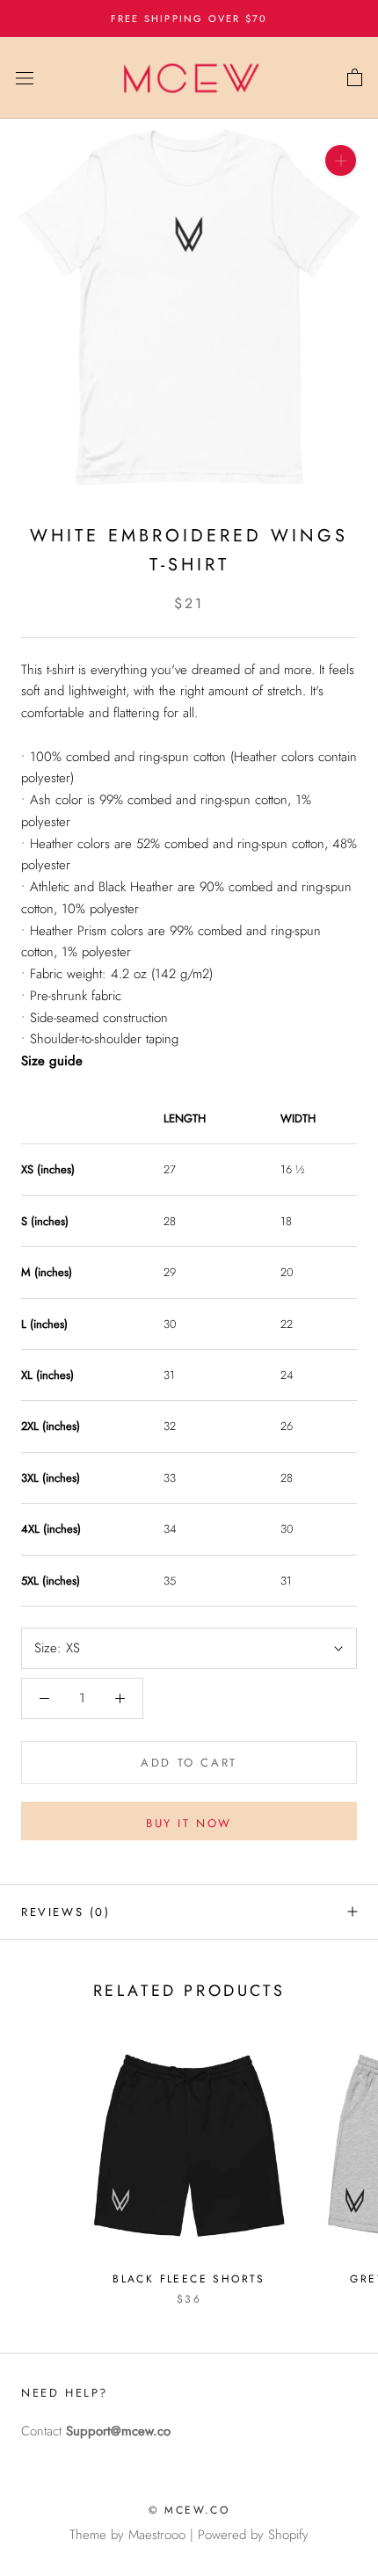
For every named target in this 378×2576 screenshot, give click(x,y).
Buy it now (189, 1823)
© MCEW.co (189, 2510)
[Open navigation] (25, 78)
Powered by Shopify (253, 2535)
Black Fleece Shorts (189, 2279)
